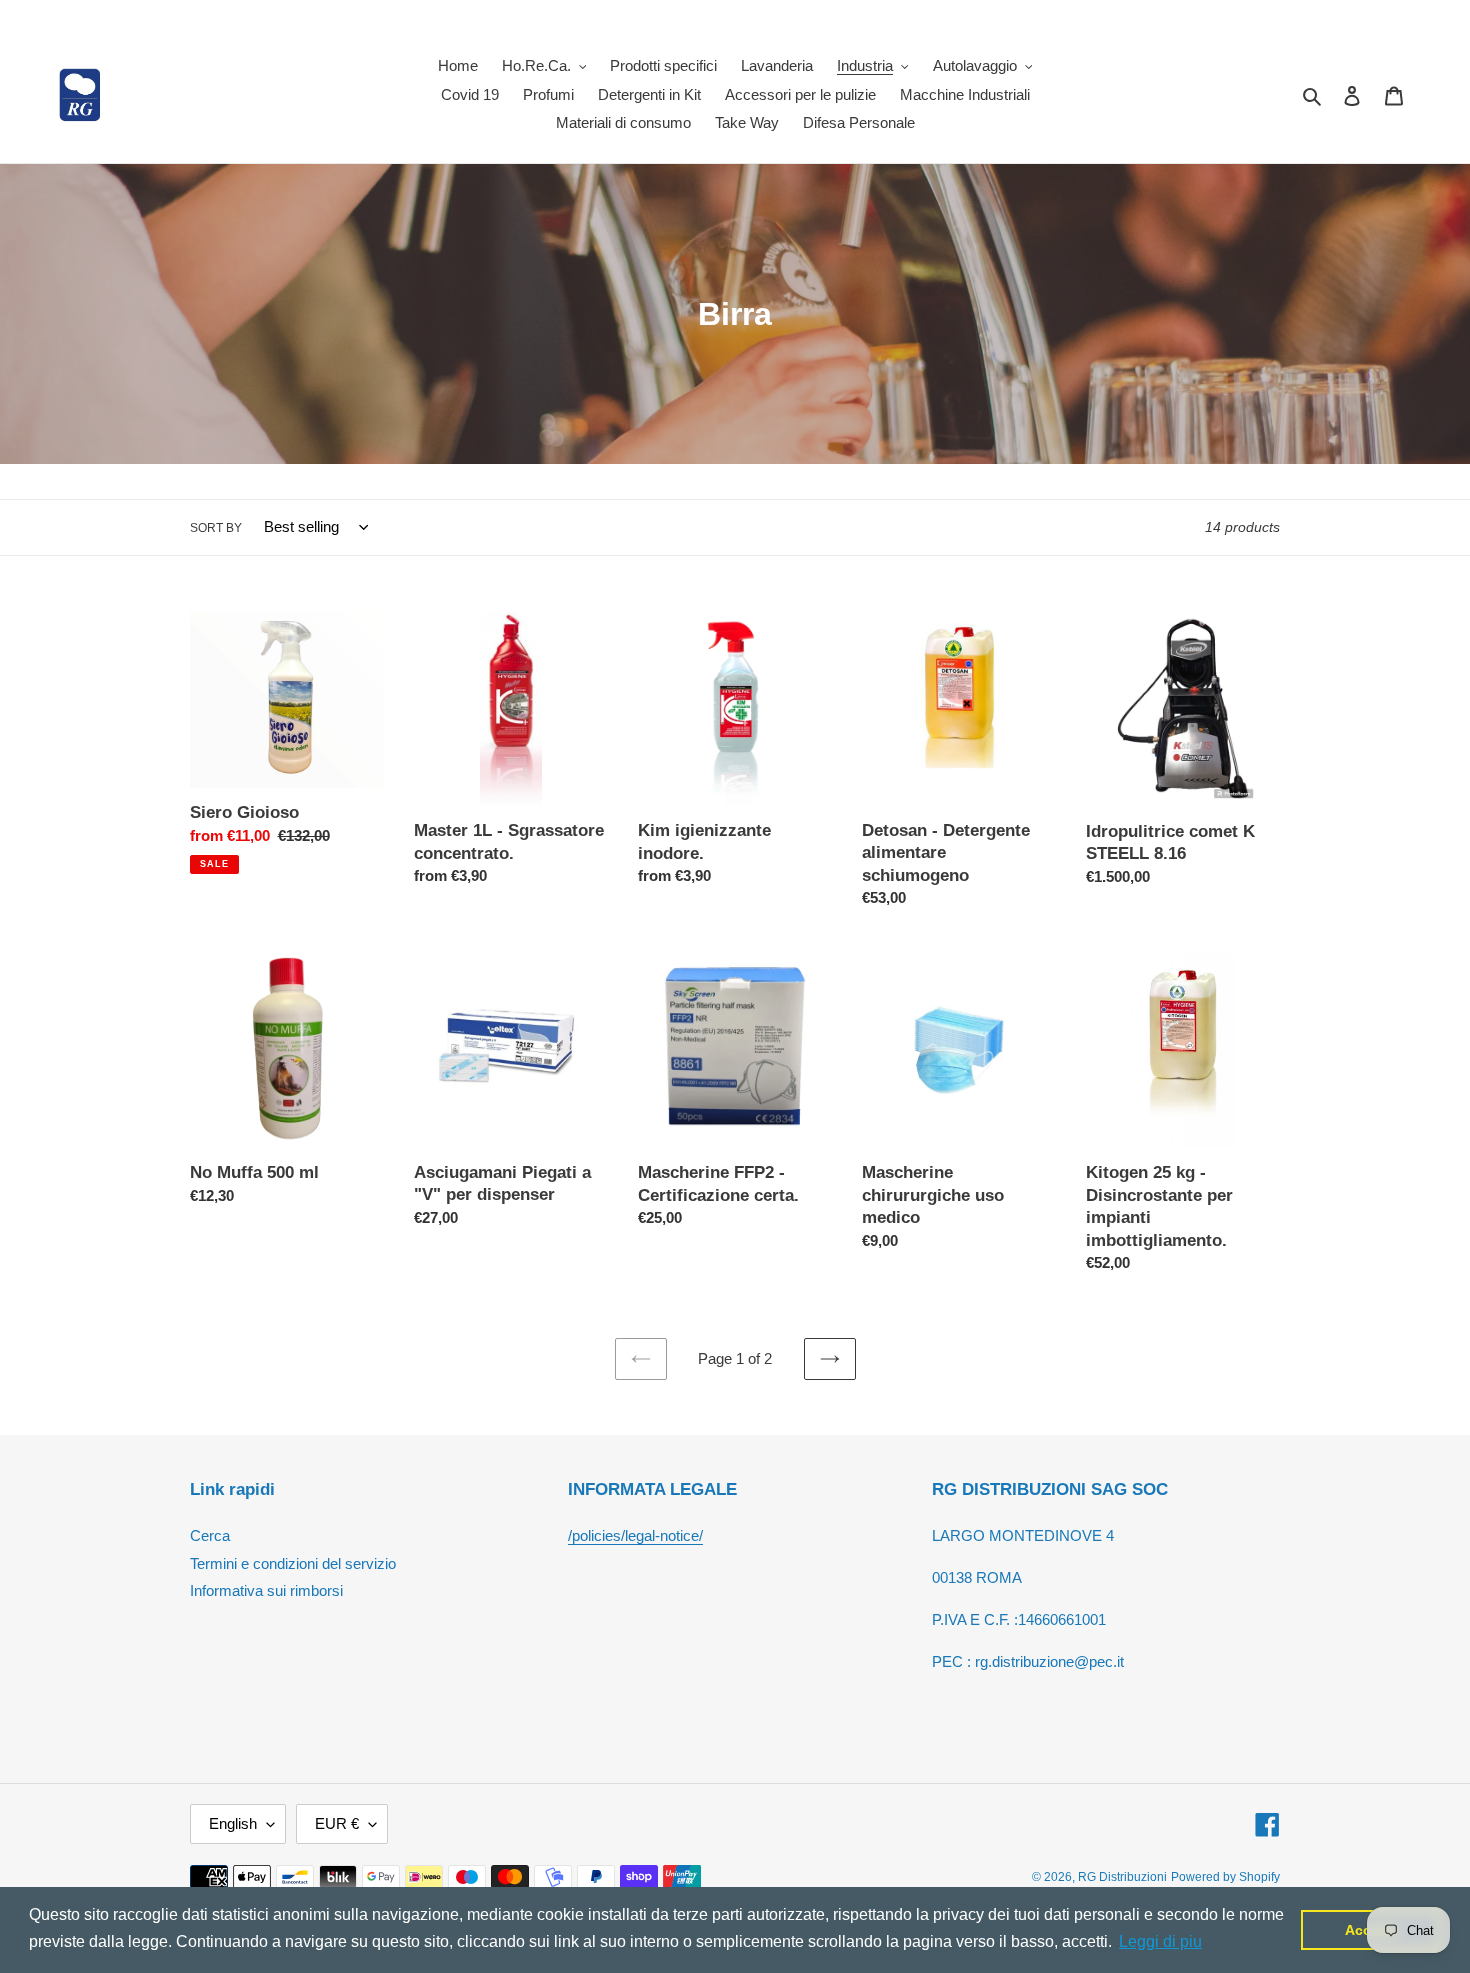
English (233, 1823)
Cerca (210, 1535)
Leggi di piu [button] (1160, 1941)
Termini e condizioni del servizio (293, 1563)
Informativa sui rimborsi (266, 1590)
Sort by (216, 528)
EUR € (337, 1823)
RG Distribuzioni (1122, 1877)
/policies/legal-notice (633, 1535)
